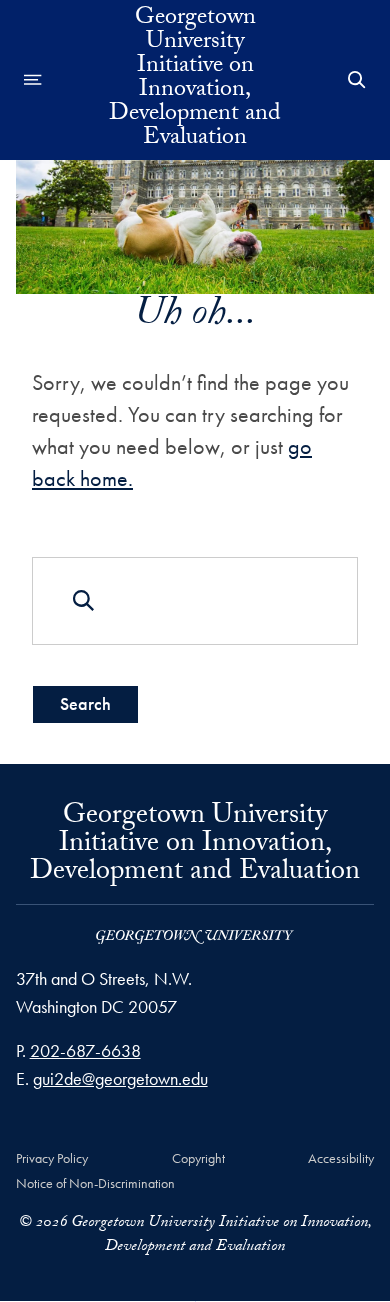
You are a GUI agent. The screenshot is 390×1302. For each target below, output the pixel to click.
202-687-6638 (85, 1050)
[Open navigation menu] (33, 80)
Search (85, 703)
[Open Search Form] (357, 80)
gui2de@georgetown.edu (120, 1078)
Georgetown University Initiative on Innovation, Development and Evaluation (195, 80)
